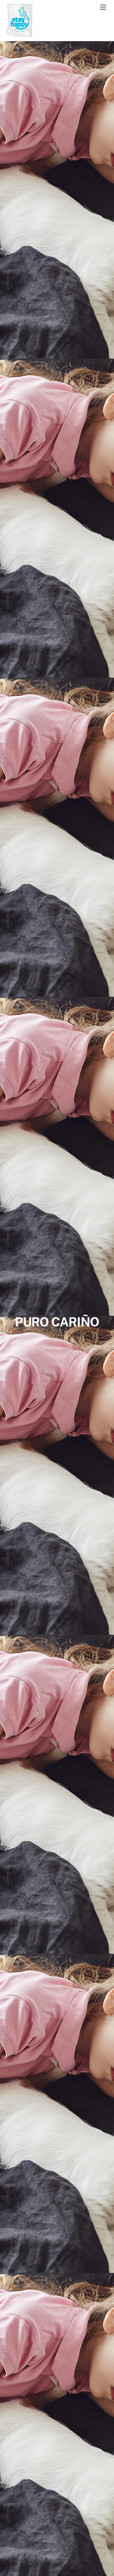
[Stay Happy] (19, 35)
